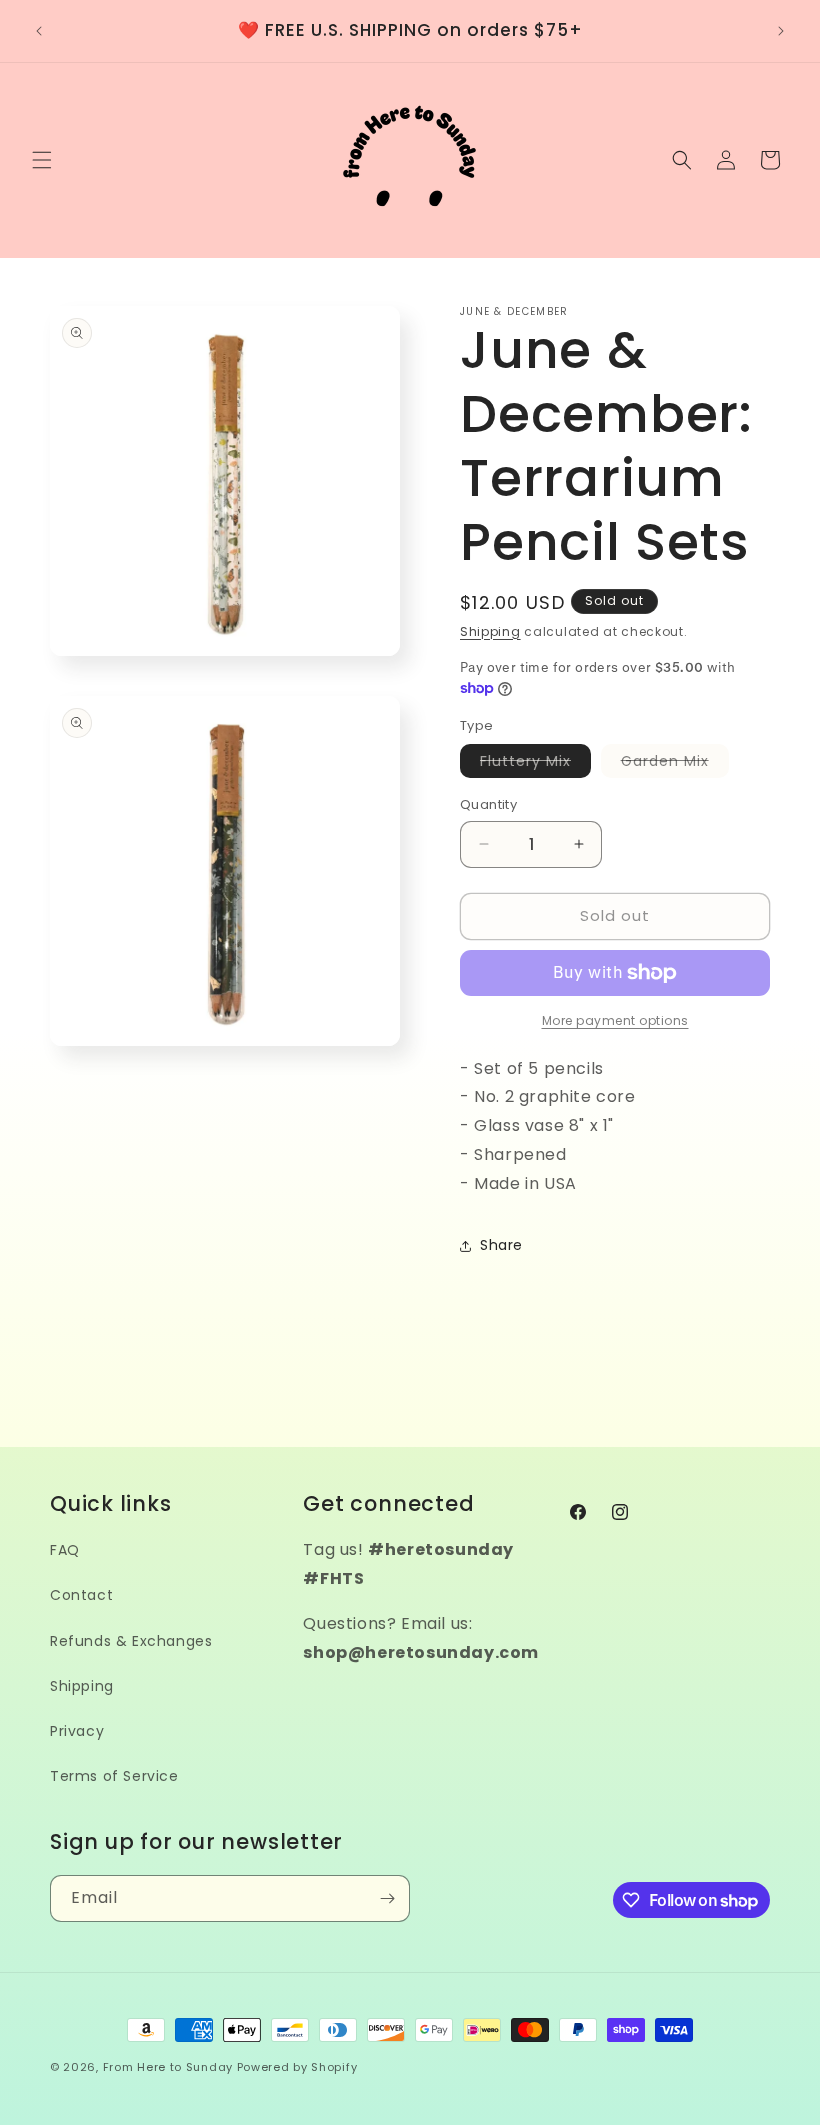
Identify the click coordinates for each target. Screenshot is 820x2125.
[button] (42, 160)
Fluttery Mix (535, 764)
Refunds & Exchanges (131, 1641)
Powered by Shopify (297, 2067)
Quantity (488, 804)
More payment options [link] (615, 1020)
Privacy (77, 1731)
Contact (81, 1595)
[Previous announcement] (39, 31)
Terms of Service (114, 1776)
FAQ (65, 1550)
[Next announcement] (781, 31)
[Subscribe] (387, 1898)
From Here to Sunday (168, 2067)
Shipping (490, 631)
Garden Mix (675, 764)
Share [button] (501, 1245)
